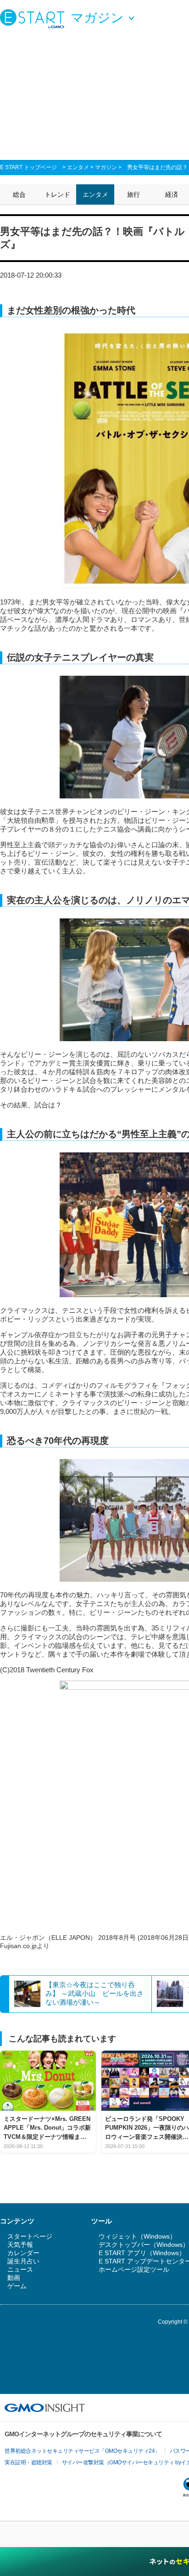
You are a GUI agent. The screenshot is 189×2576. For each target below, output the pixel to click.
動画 (14, 2278)
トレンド (57, 194)
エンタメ (78, 167)
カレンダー (23, 2253)
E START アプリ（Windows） (142, 2253)
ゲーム (17, 2286)
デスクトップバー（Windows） (144, 2245)
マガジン (106, 167)
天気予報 (20, 2245)
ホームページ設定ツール (134, 2269)
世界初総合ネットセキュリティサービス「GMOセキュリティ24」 (82, 2451)
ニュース (20, 2269)
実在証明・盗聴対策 (28, 2462)
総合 (19, 194)
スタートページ (30, 2236)
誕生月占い (23, 2261)
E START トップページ (28, 167)
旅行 (133, 194)
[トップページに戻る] (34, 18)
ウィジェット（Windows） (137, 2236)
